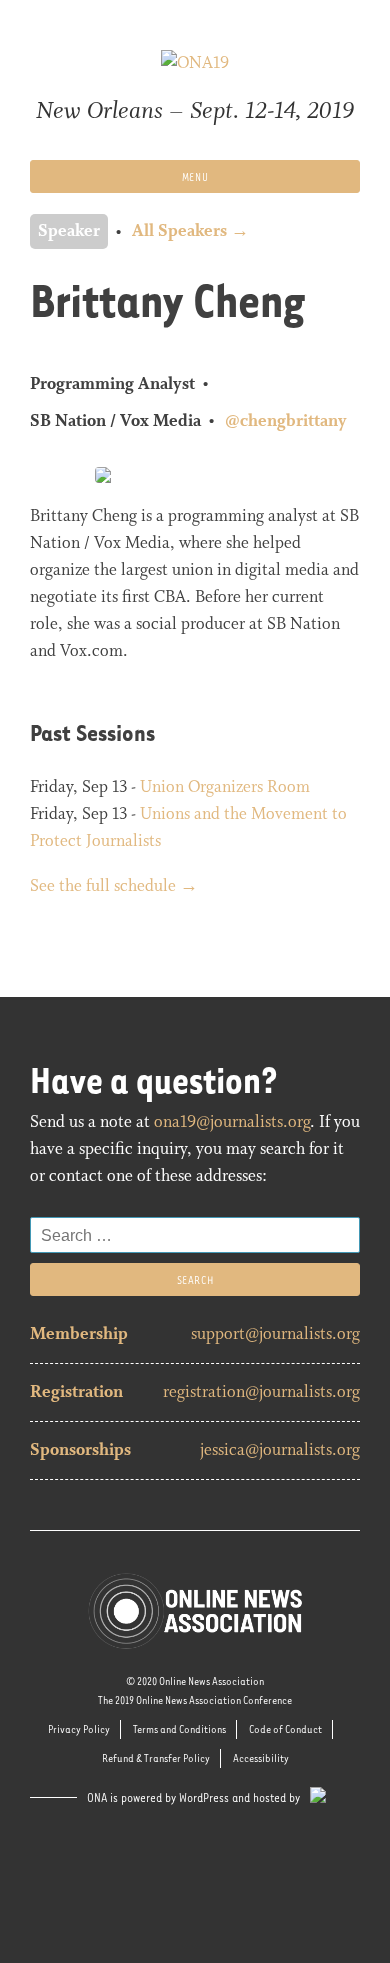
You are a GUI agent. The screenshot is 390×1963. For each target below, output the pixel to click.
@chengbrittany (286, 421)
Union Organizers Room (225, 787)
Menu (195, 176)
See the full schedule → (114, 886)
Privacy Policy (79, 1728)
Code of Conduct (285, 1728)
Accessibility (261, 1757)
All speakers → (190, 231)
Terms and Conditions (179, 1728)
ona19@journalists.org (232, 1122)
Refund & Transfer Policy (156, 1757)
